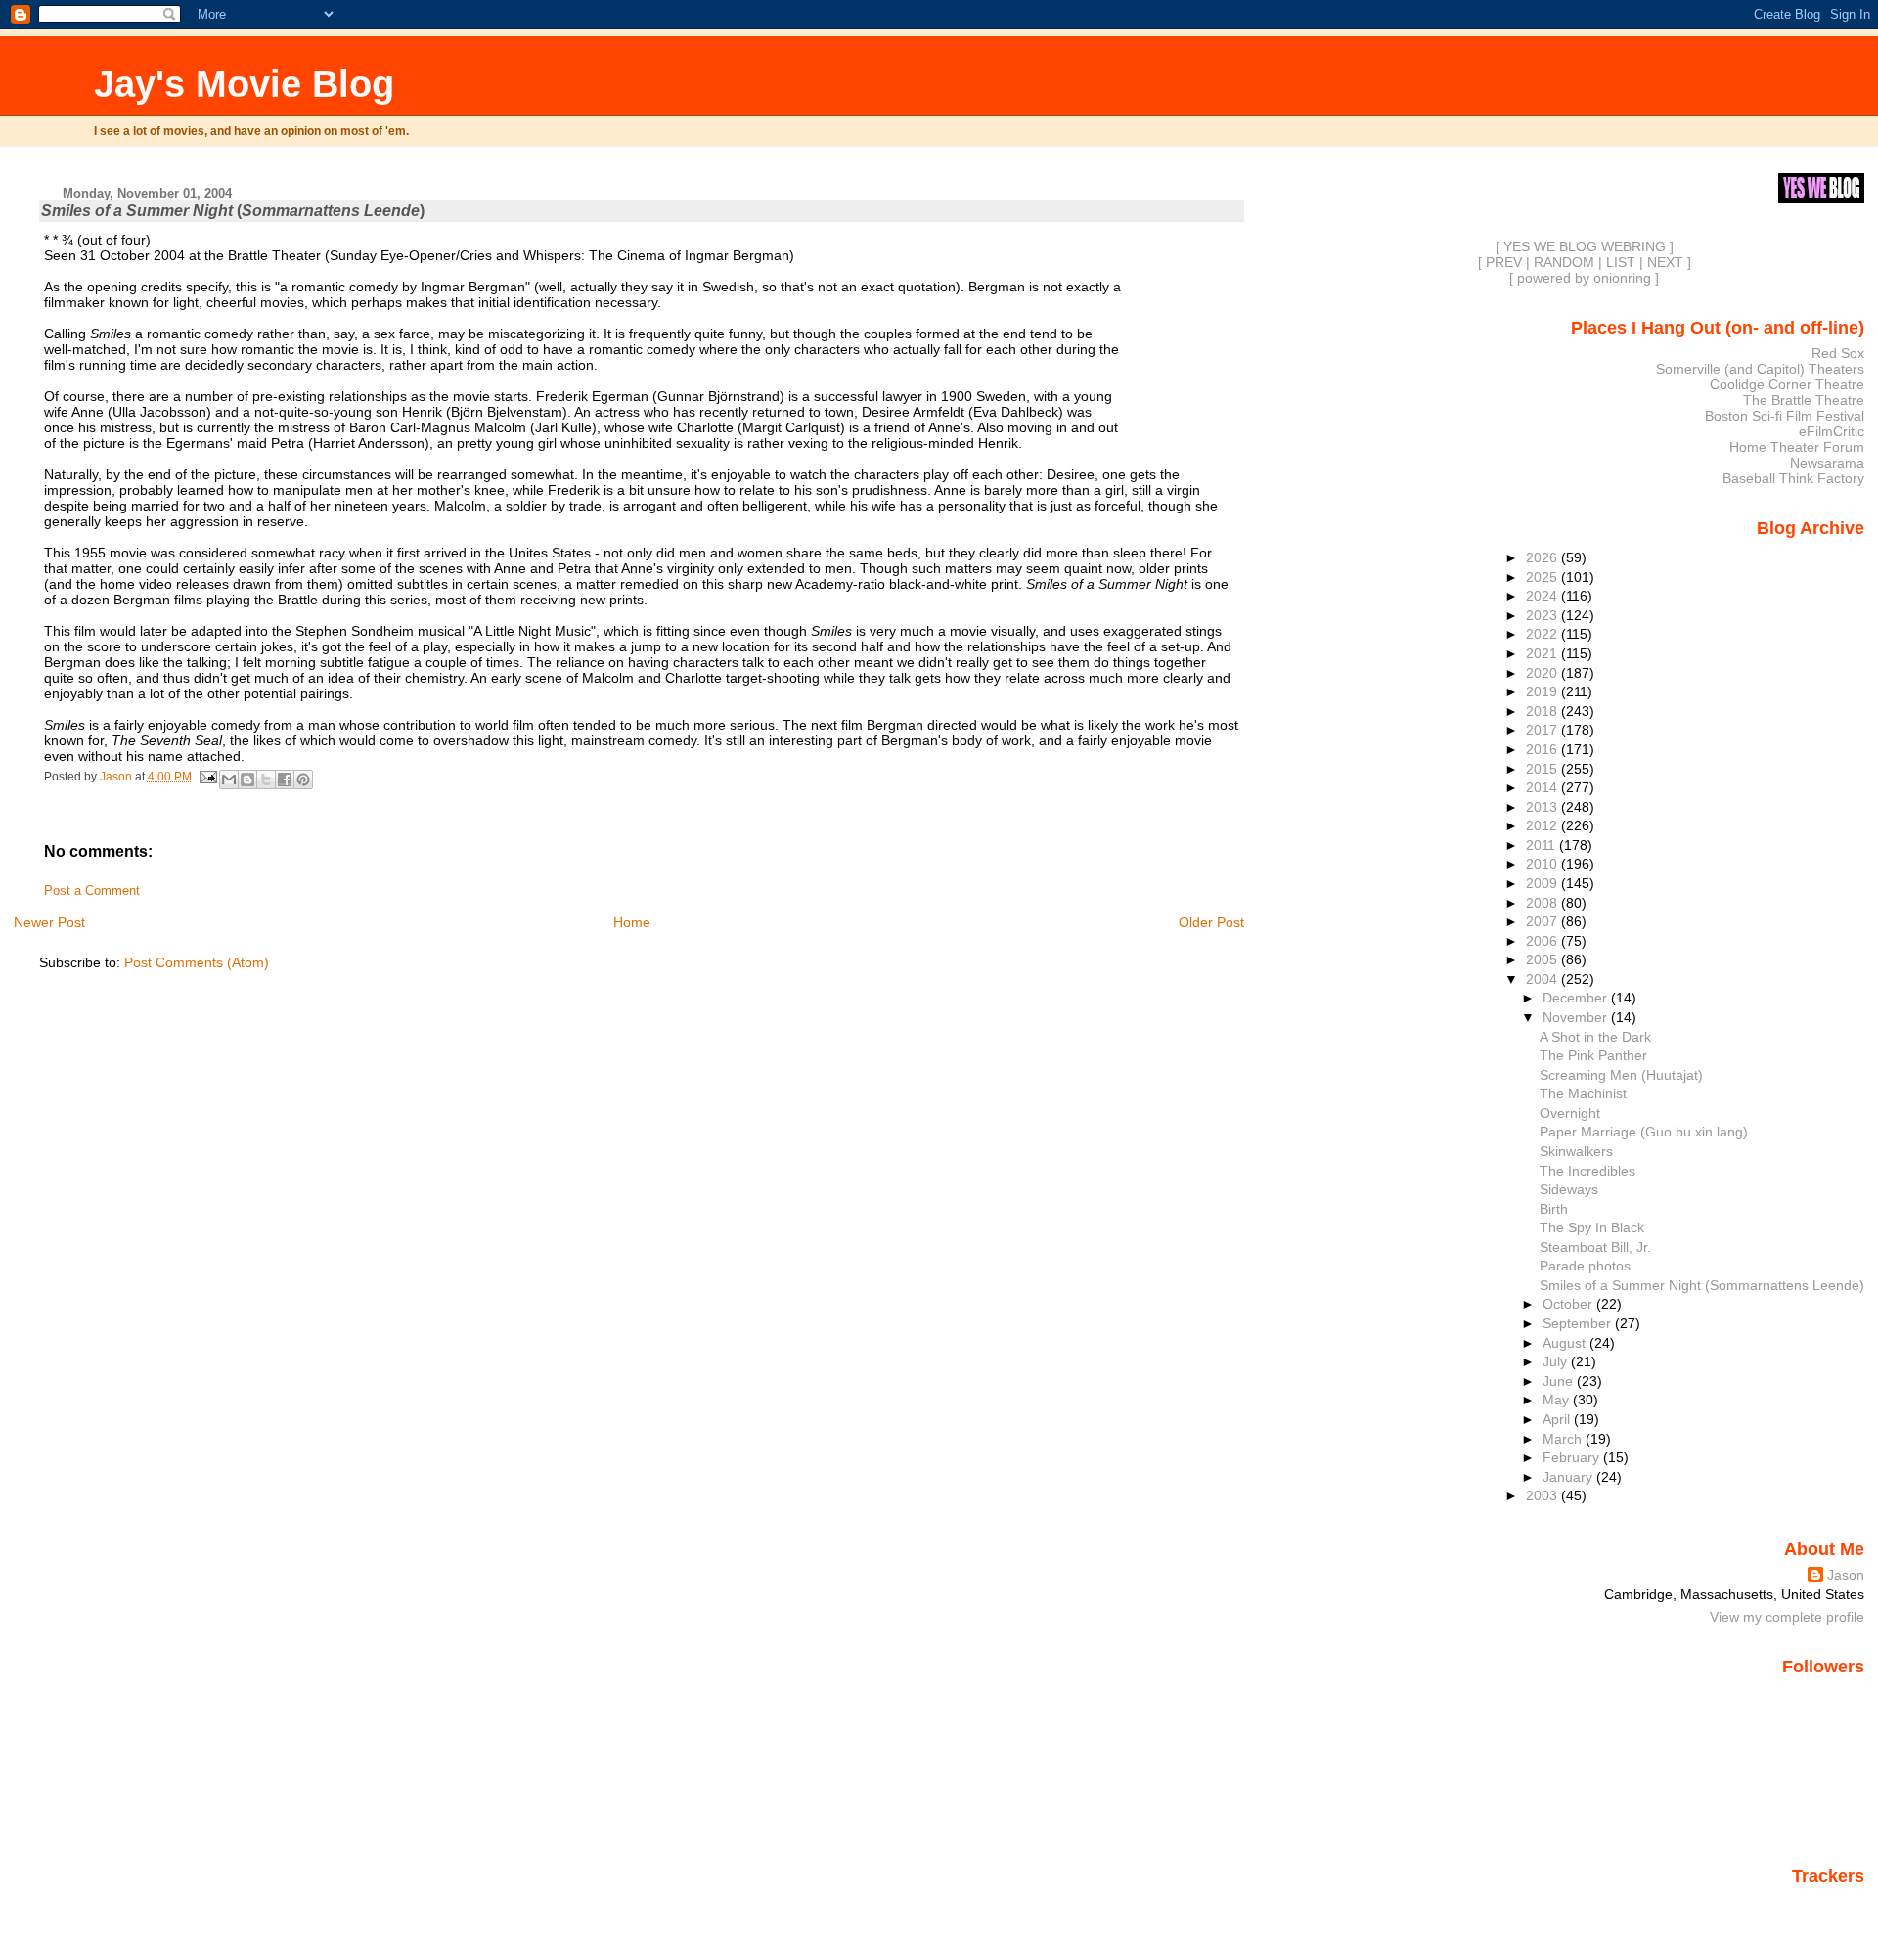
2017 (1543, 730)
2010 (1543, 864)
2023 (1543, 615)
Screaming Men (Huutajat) (1621, 1075)
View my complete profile (1787, 1617)
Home (632, 922)
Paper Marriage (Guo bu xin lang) (1644, 1132)
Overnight (1570, 1113)
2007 (1543, 921)
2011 (1543, 845)
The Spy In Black (1592, 1227)
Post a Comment (92, 891)
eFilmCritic (1832, 431)
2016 (1543, 749)
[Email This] (229, 780)
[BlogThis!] (247, 780)
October (1569, 1304)
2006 (1543, 941)
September (1579, 1323)
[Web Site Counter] (1830, 1904)
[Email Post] (208, 777)
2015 (1543, 769)
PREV (1504, 262)
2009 (1543, 883)
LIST (1621, 262)
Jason (1846, 1575)
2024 (1543, 596)
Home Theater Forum (1797, 447)
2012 (1543, 825)
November (1577, 1017)
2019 (1543, 691)
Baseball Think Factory (1793, 478)
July (1557, 1361)
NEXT (1665, 262)
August (1566, 1343)
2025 (1543, 577)
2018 (1543, 711)
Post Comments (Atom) (197, 962)
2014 (1543, 787)
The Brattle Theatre (1804, 400)
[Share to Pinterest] (303, 780)
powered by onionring (1584, 278)
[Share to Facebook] (285, 780)
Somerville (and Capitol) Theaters (1760, 369)
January (1569, 1477)
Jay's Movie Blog (244, 84)
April (1558, 1419)
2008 (1543, 903)
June (1560, 1381)
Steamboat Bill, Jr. (1595, 1247)
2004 (1543, 979)
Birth (1554, 1209)
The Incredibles (1587, 1171)
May (1558, 1400)
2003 (1543, 1495)
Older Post (1211, 922)
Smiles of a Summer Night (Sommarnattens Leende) (1702, 1285)
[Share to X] (266, 780)
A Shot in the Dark (1595, 1037)
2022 (1543, 634)
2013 (1543, 807)
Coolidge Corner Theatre (1787, 384)
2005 (1543, 959)
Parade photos (1585, 1266)
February (1573, 1457)
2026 (1543, 557)
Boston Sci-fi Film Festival (1785, 416)
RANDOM (1564, 262)
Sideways (1569, 1189)
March (1564, 1439)
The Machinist (1583, 1093)
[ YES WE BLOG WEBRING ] (1585, 246)
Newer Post (49, 922)
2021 (1543, 653)
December (1577, 998)
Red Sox (1838, 353)
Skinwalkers (1576, 1151)
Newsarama (1827, 463)
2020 (1543, 673)
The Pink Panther (1593, 1055)
